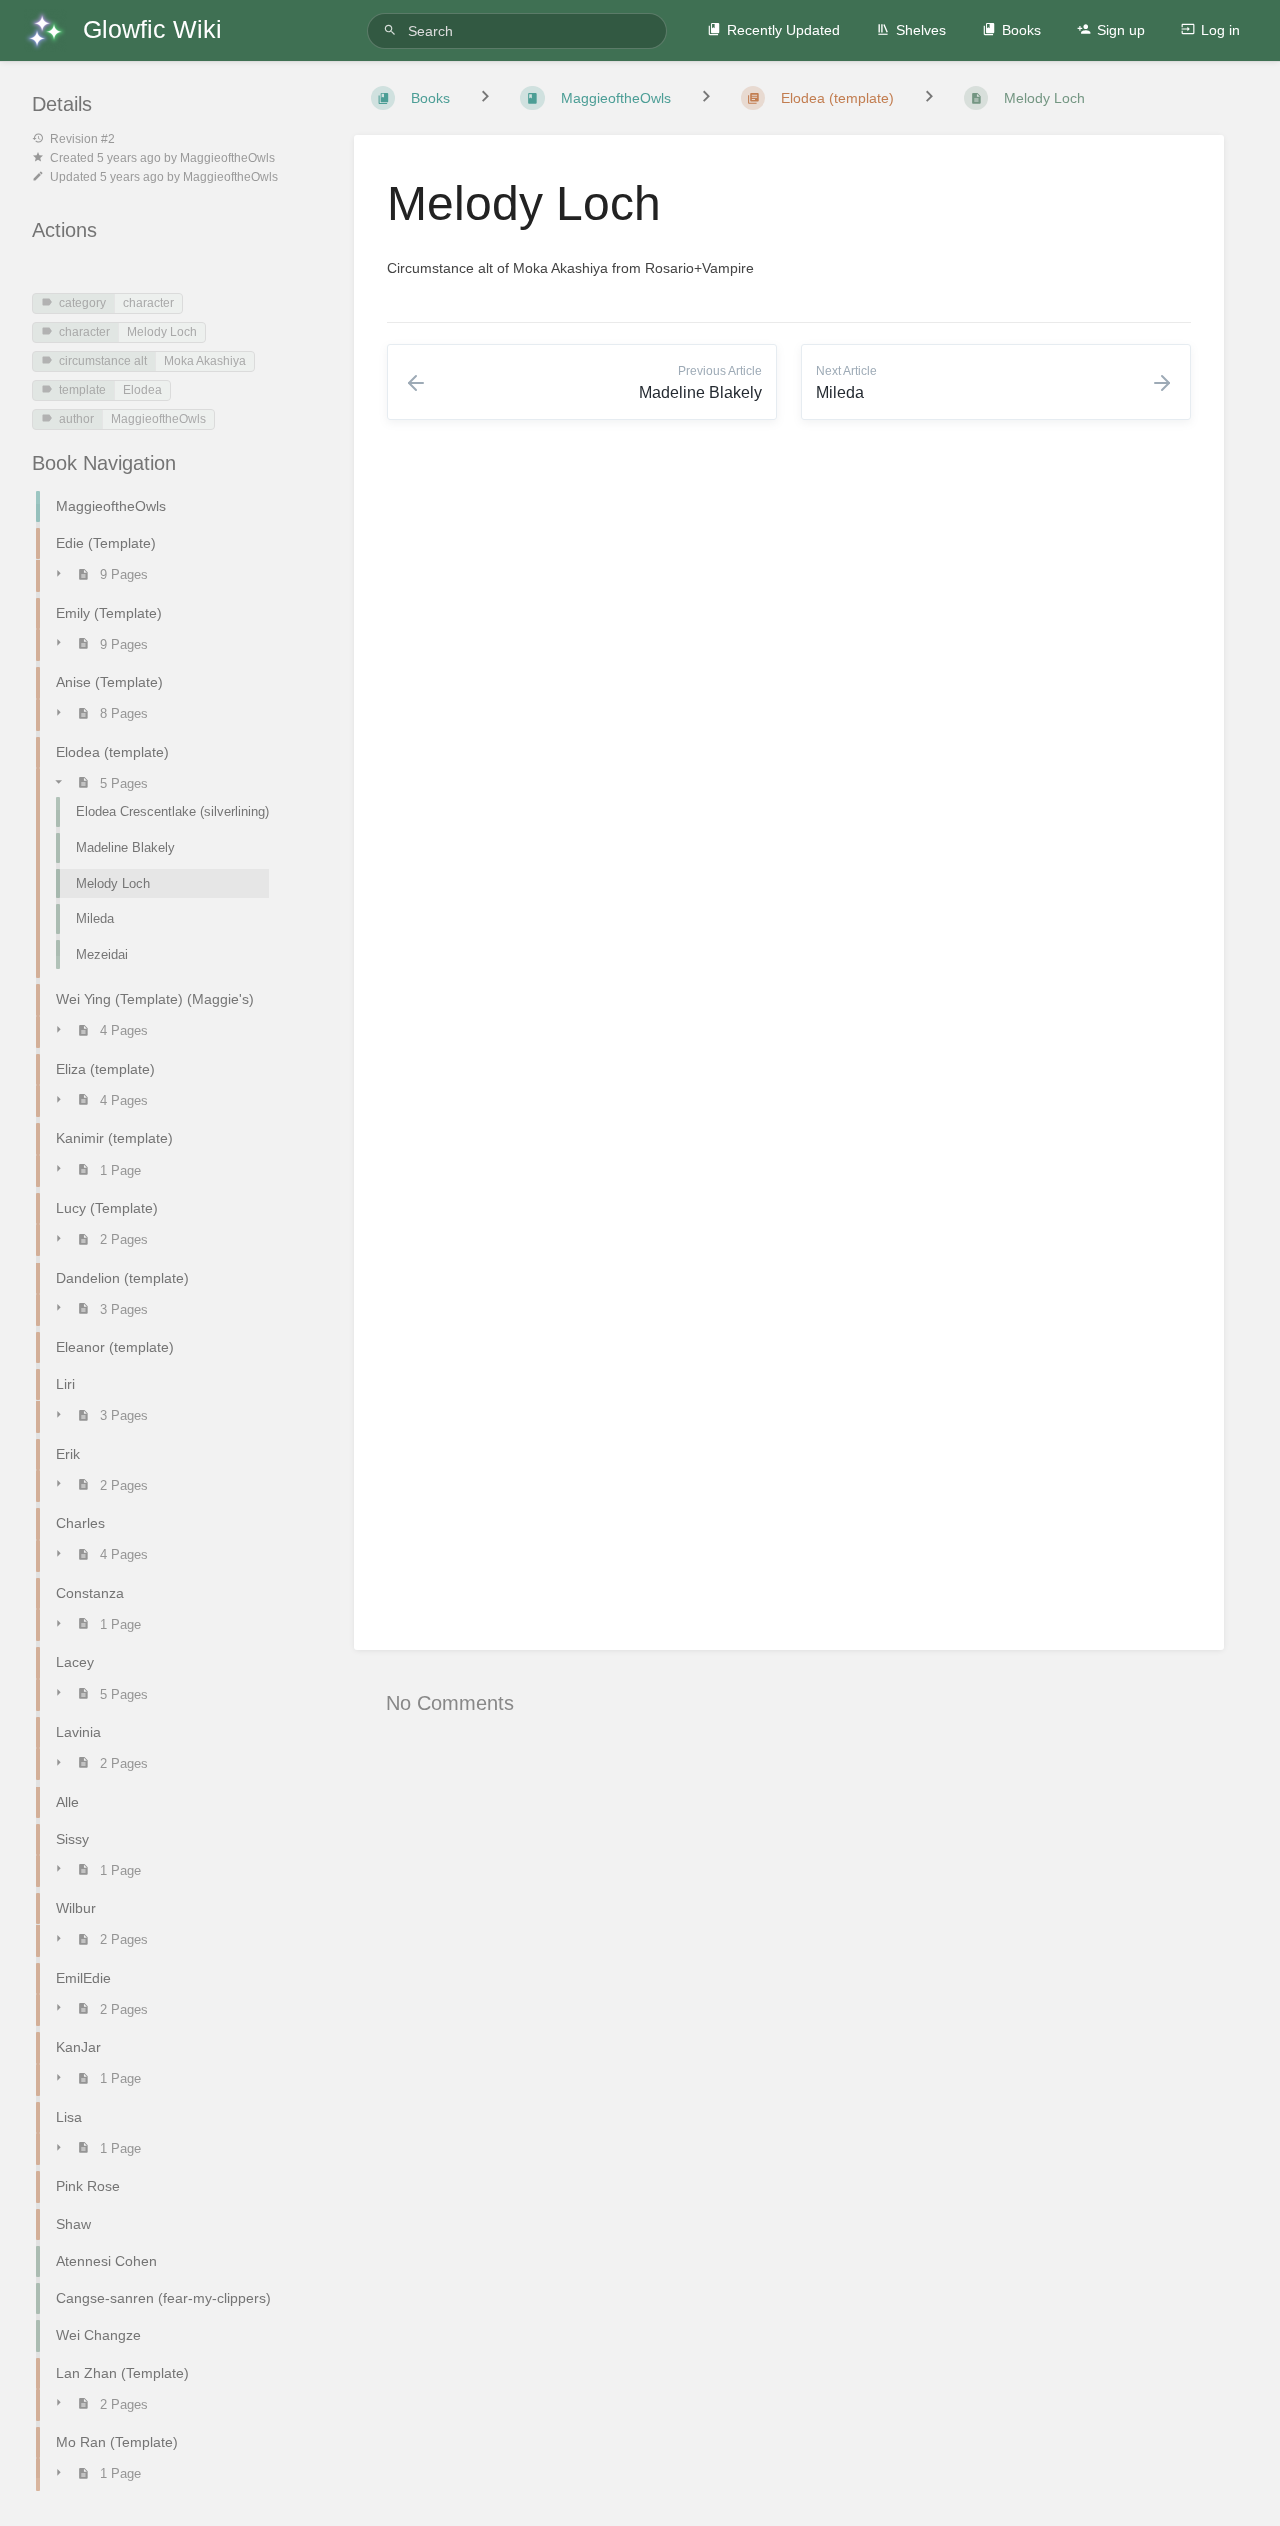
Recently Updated (783, 30)
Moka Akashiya (205, 361)
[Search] (393, 30)
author (76, 419)
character (148, 303)
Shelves (921, 30)
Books (1021, 30)
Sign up (1121, 30)
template (82, 390)
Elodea (142, 390)
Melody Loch (162, 332)
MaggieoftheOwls (158, 419)
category (82, 303)
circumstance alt (103, 361)
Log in (1220, 30)
